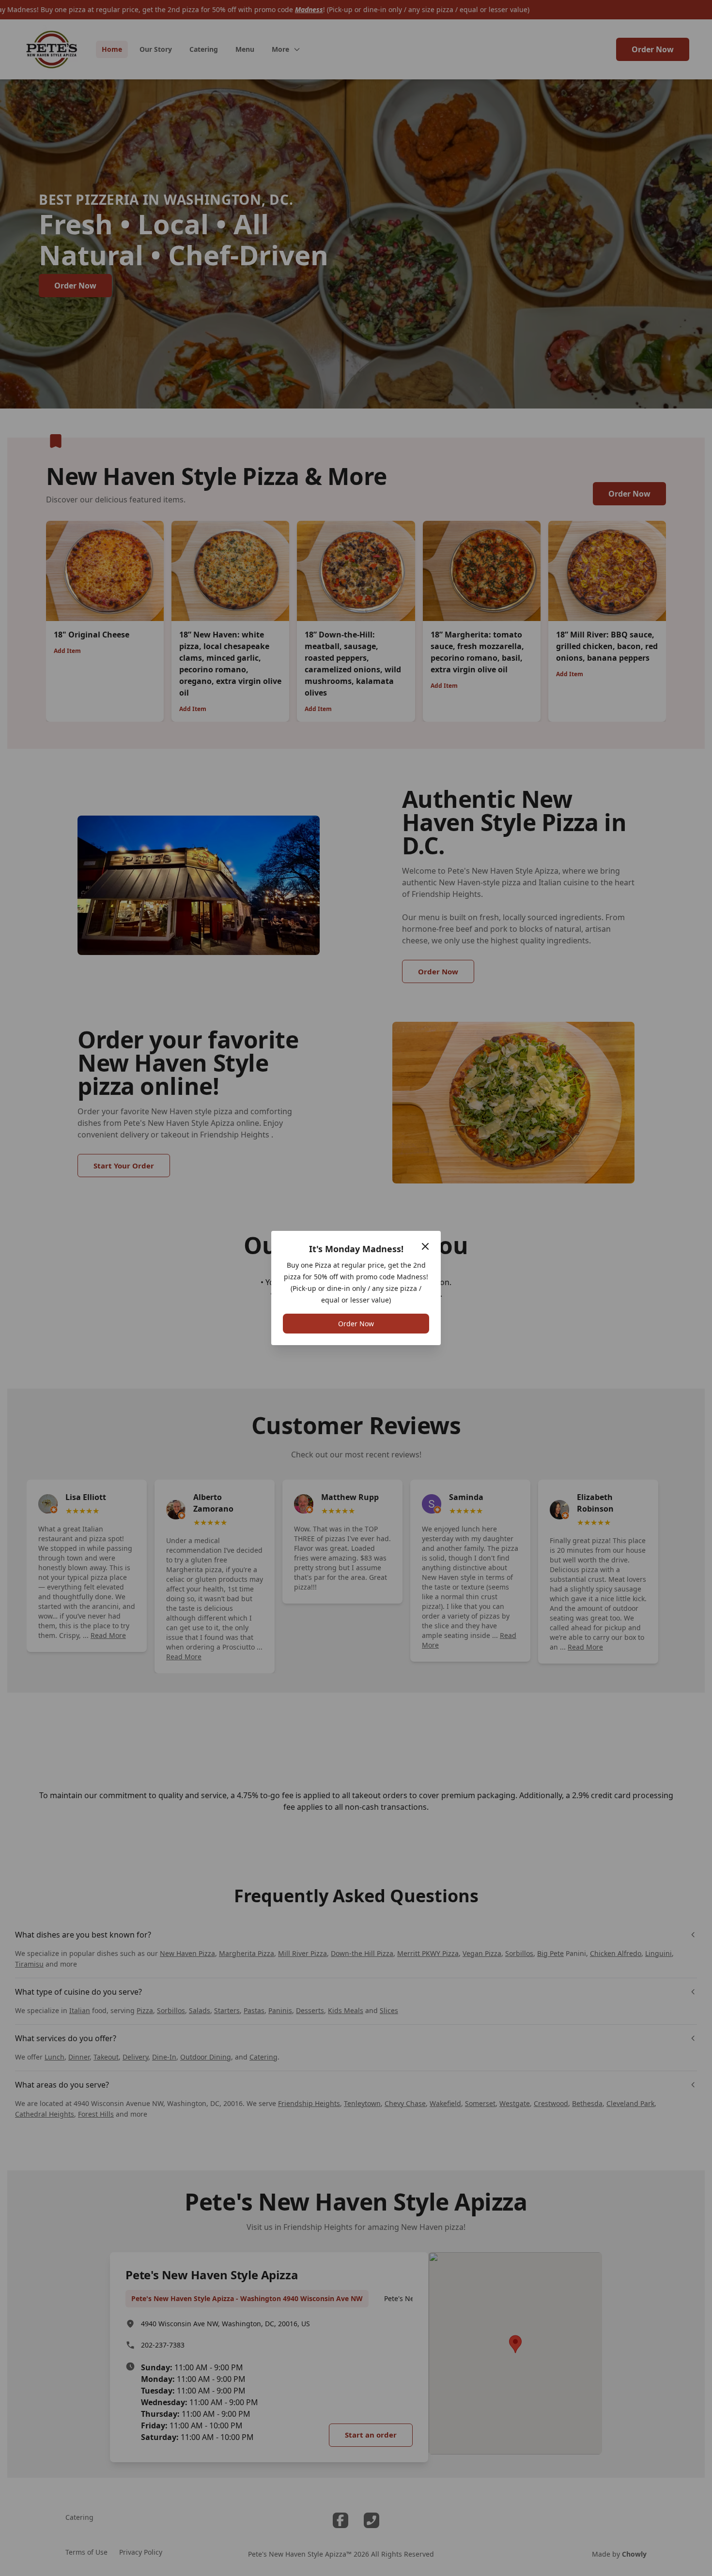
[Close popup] (425, 1246)
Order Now (356, 1324)
